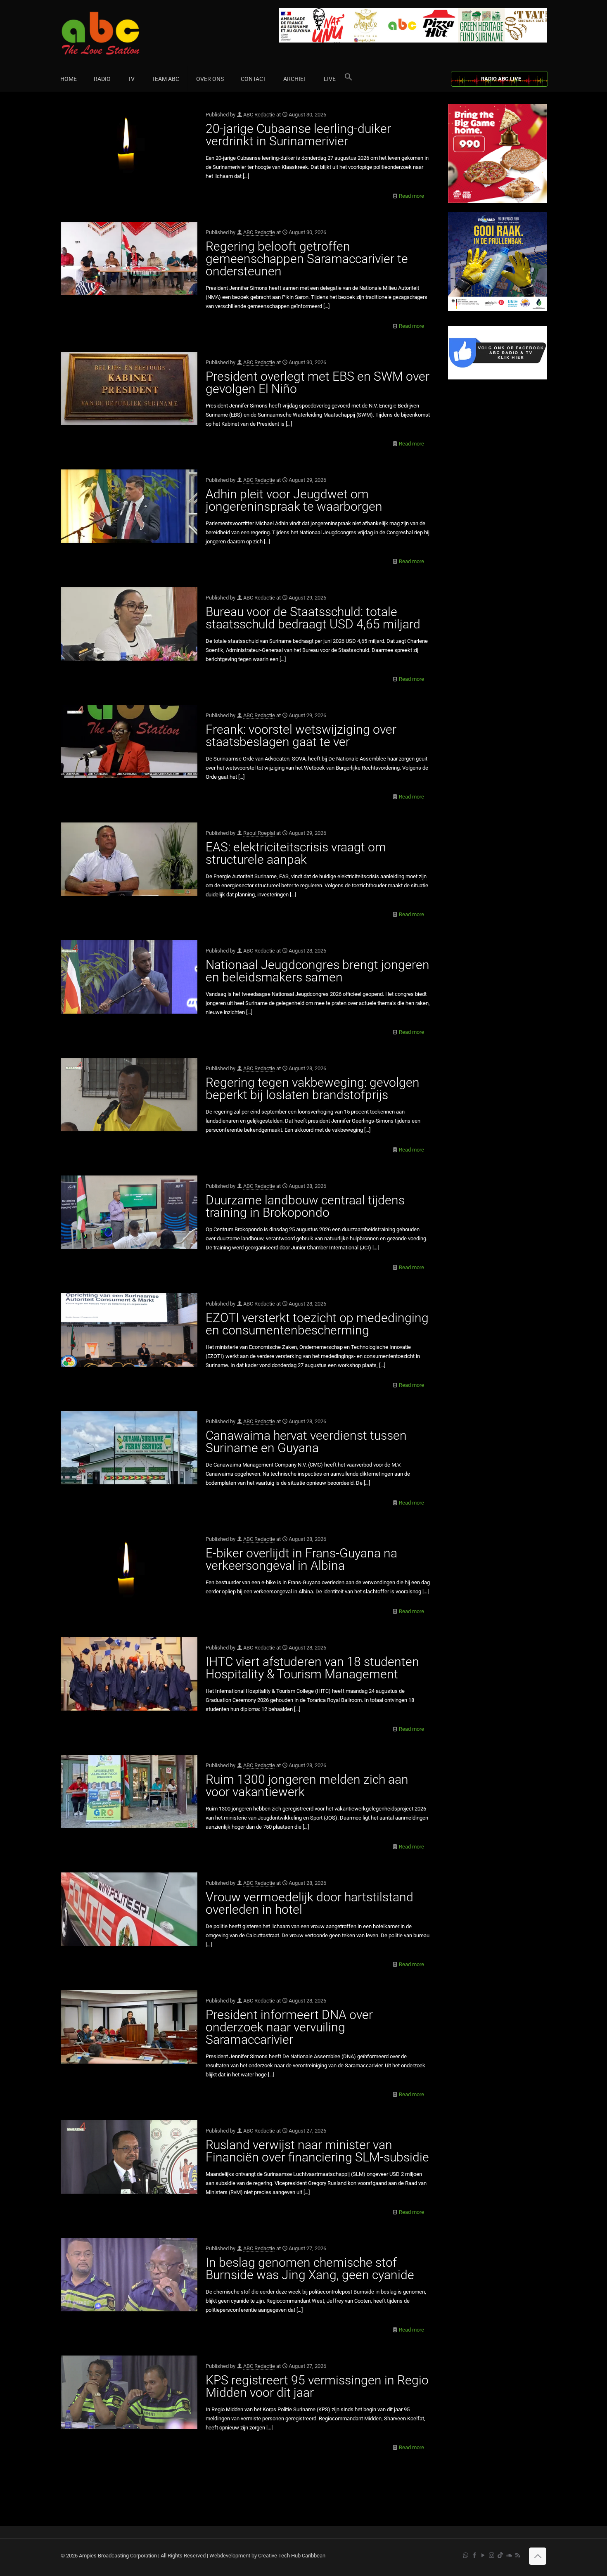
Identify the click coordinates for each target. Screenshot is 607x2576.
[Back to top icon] (538, 2556)
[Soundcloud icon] (509, 2555)
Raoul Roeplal (259, 833)
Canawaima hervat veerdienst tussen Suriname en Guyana (306, 1442)
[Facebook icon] (474, 2555)
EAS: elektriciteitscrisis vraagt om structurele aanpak (296, 853)
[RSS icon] (518, 2555)
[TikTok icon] (500, 2555)
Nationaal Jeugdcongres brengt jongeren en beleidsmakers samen (318, 971)
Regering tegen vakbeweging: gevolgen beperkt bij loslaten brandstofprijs (313, 1089)
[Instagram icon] (492, 2555)
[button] (349, 79)
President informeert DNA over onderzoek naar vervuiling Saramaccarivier (289, 2027)
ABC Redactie (259, 115)
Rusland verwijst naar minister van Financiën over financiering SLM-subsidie (317, 2151)
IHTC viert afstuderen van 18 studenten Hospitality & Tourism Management (312, 1668)
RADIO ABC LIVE (501, 79)
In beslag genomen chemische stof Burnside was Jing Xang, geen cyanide (310, 2269)
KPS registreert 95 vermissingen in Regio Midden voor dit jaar (317, 2386)
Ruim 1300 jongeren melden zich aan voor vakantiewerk (307, 1786)
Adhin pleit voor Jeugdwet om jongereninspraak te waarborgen (294, 500)
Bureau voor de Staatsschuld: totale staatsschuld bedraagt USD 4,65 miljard (313, 618)
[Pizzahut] (498, 201)
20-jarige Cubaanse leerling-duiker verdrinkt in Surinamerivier (298, 135)
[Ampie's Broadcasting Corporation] (116, 33)
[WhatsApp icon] (466, 2555)
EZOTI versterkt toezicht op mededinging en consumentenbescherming (317, 1324)
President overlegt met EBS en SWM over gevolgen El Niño (318, 383)
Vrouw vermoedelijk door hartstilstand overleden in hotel (309, 1903)
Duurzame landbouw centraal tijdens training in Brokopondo (305, 1206)
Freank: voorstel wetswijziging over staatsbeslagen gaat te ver (301, 736)
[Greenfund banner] (498, 309)
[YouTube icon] (483, 2555)
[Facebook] (498, 378)
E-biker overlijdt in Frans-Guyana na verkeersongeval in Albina (301, 1559)
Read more (411, 196)
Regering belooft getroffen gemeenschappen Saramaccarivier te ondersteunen (307, 259)
